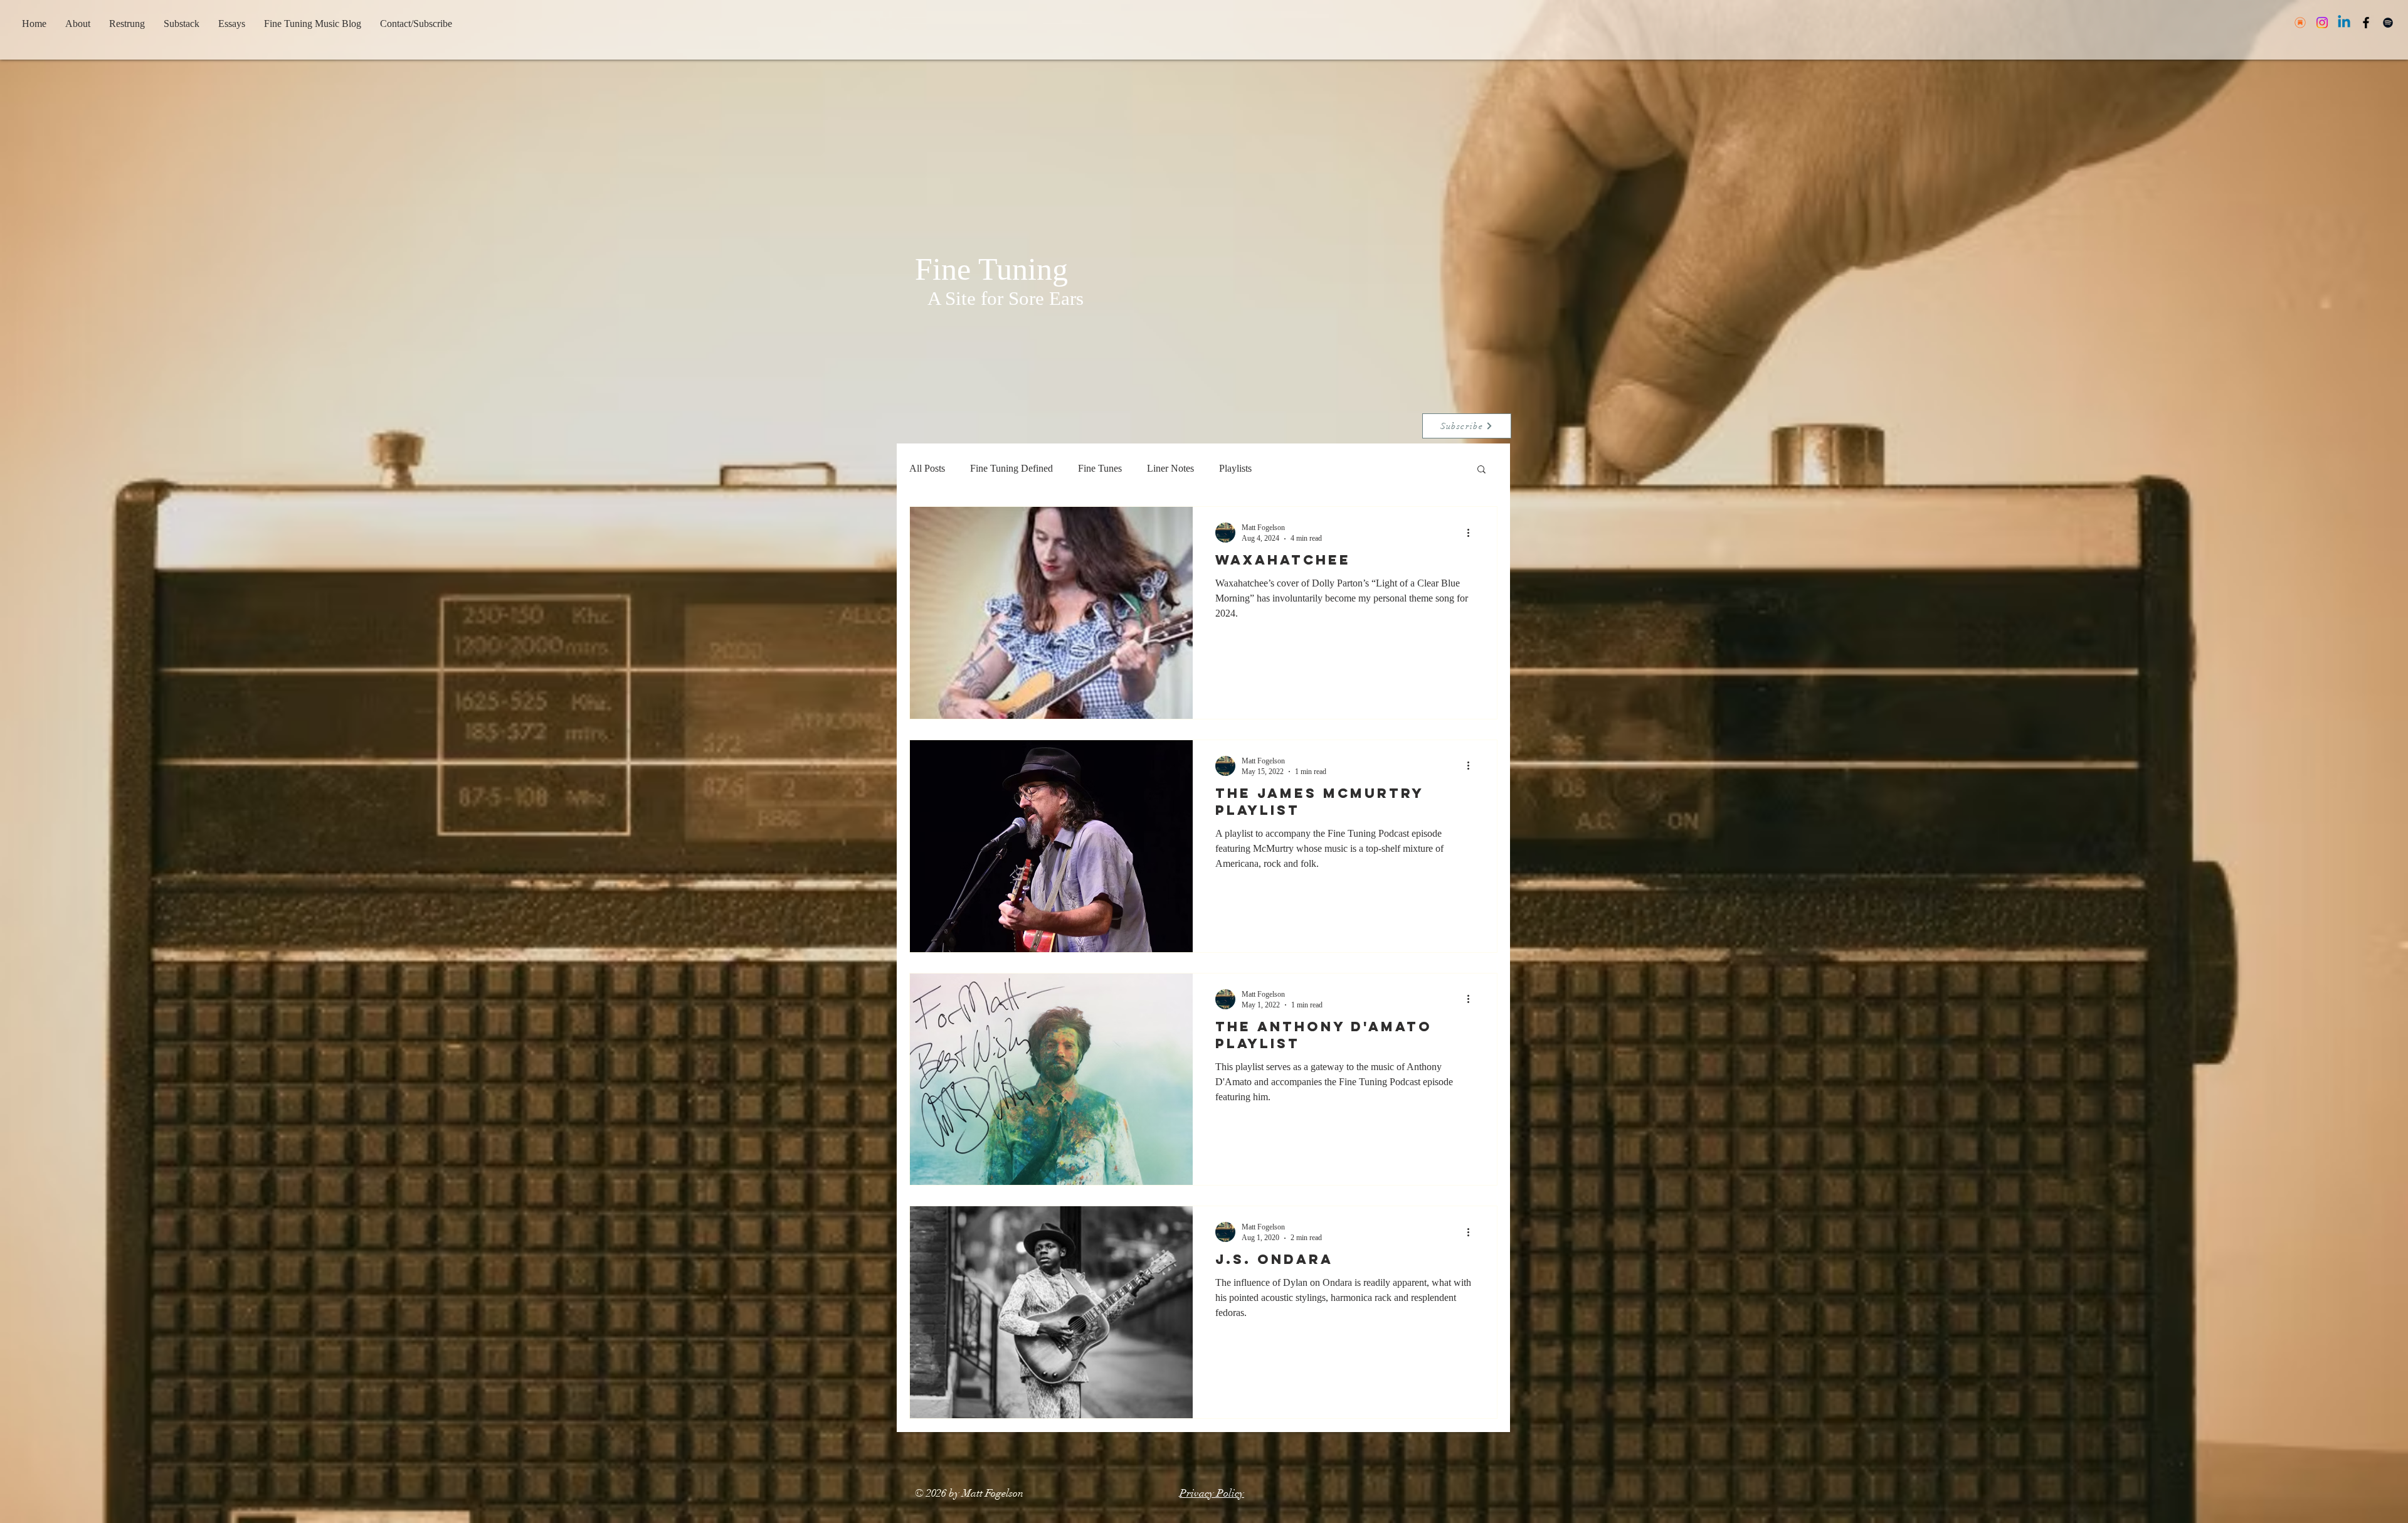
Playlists (1235, 468)
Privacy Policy (1212, 1493)
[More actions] (1472, 533)
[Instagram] (2322, 23)
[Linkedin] (2344, 23)
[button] (1481, 470)
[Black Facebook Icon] (2366, 23)
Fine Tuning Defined (1011, 468)
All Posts (927, 468)
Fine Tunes (1100, 468)
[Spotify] (2388, 23)
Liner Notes (1170, 468)
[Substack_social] (2300, 23)
